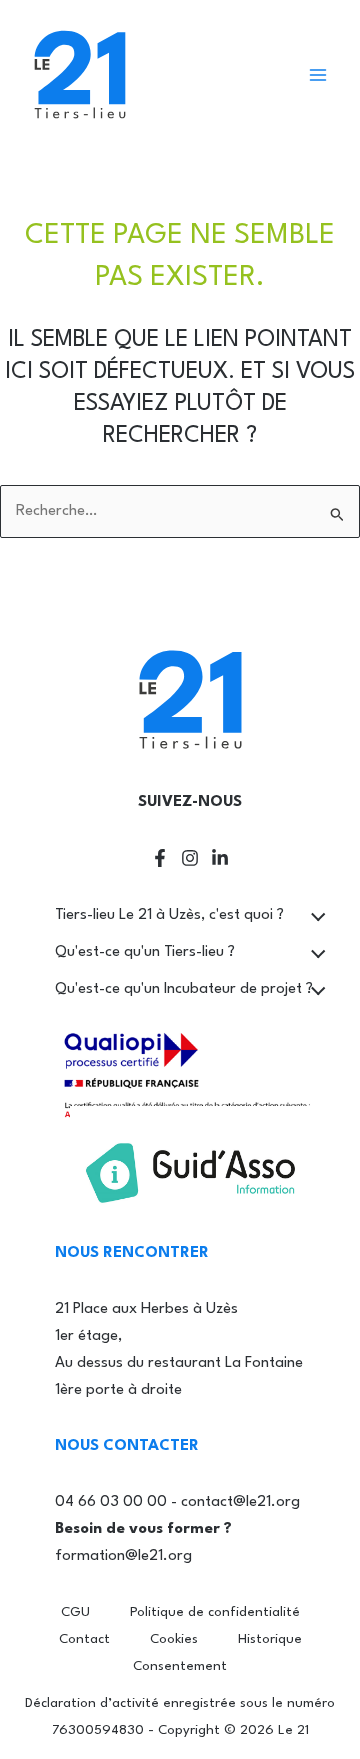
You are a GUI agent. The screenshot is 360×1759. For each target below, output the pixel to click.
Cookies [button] (174, 1639)
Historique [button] (270, 1639)
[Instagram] (190, 858)
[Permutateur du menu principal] (317, 74)
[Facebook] (160, 858)
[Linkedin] (220, 858)
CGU (75, 1612)
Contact (84, 1639)
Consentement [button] (180, 1666)
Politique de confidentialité (215, 1612)
